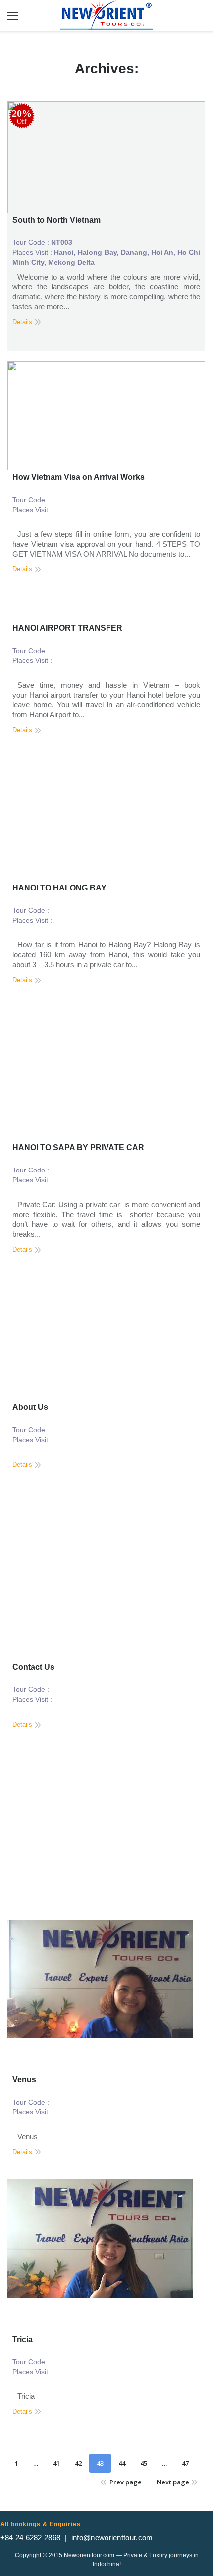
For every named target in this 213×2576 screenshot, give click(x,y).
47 (185, 2463)
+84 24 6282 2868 (31, 2538)
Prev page (126, 2482)
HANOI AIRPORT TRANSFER (67, 628)
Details (22, 322)
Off (22, 117)
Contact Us (33, 1667)
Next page (173, 2482)
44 (122, 2463)
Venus (24, 2080)
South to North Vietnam (56, 220)
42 (78, 2463)
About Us (30, 1407)
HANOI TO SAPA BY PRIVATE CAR (78, 1147)
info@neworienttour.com (112, 2538)
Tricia (23, 2339)
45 (144, 2463)
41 (56, 2463)
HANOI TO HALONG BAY (59, 888)
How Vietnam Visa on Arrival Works (79, 477)
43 (100, 2463)
